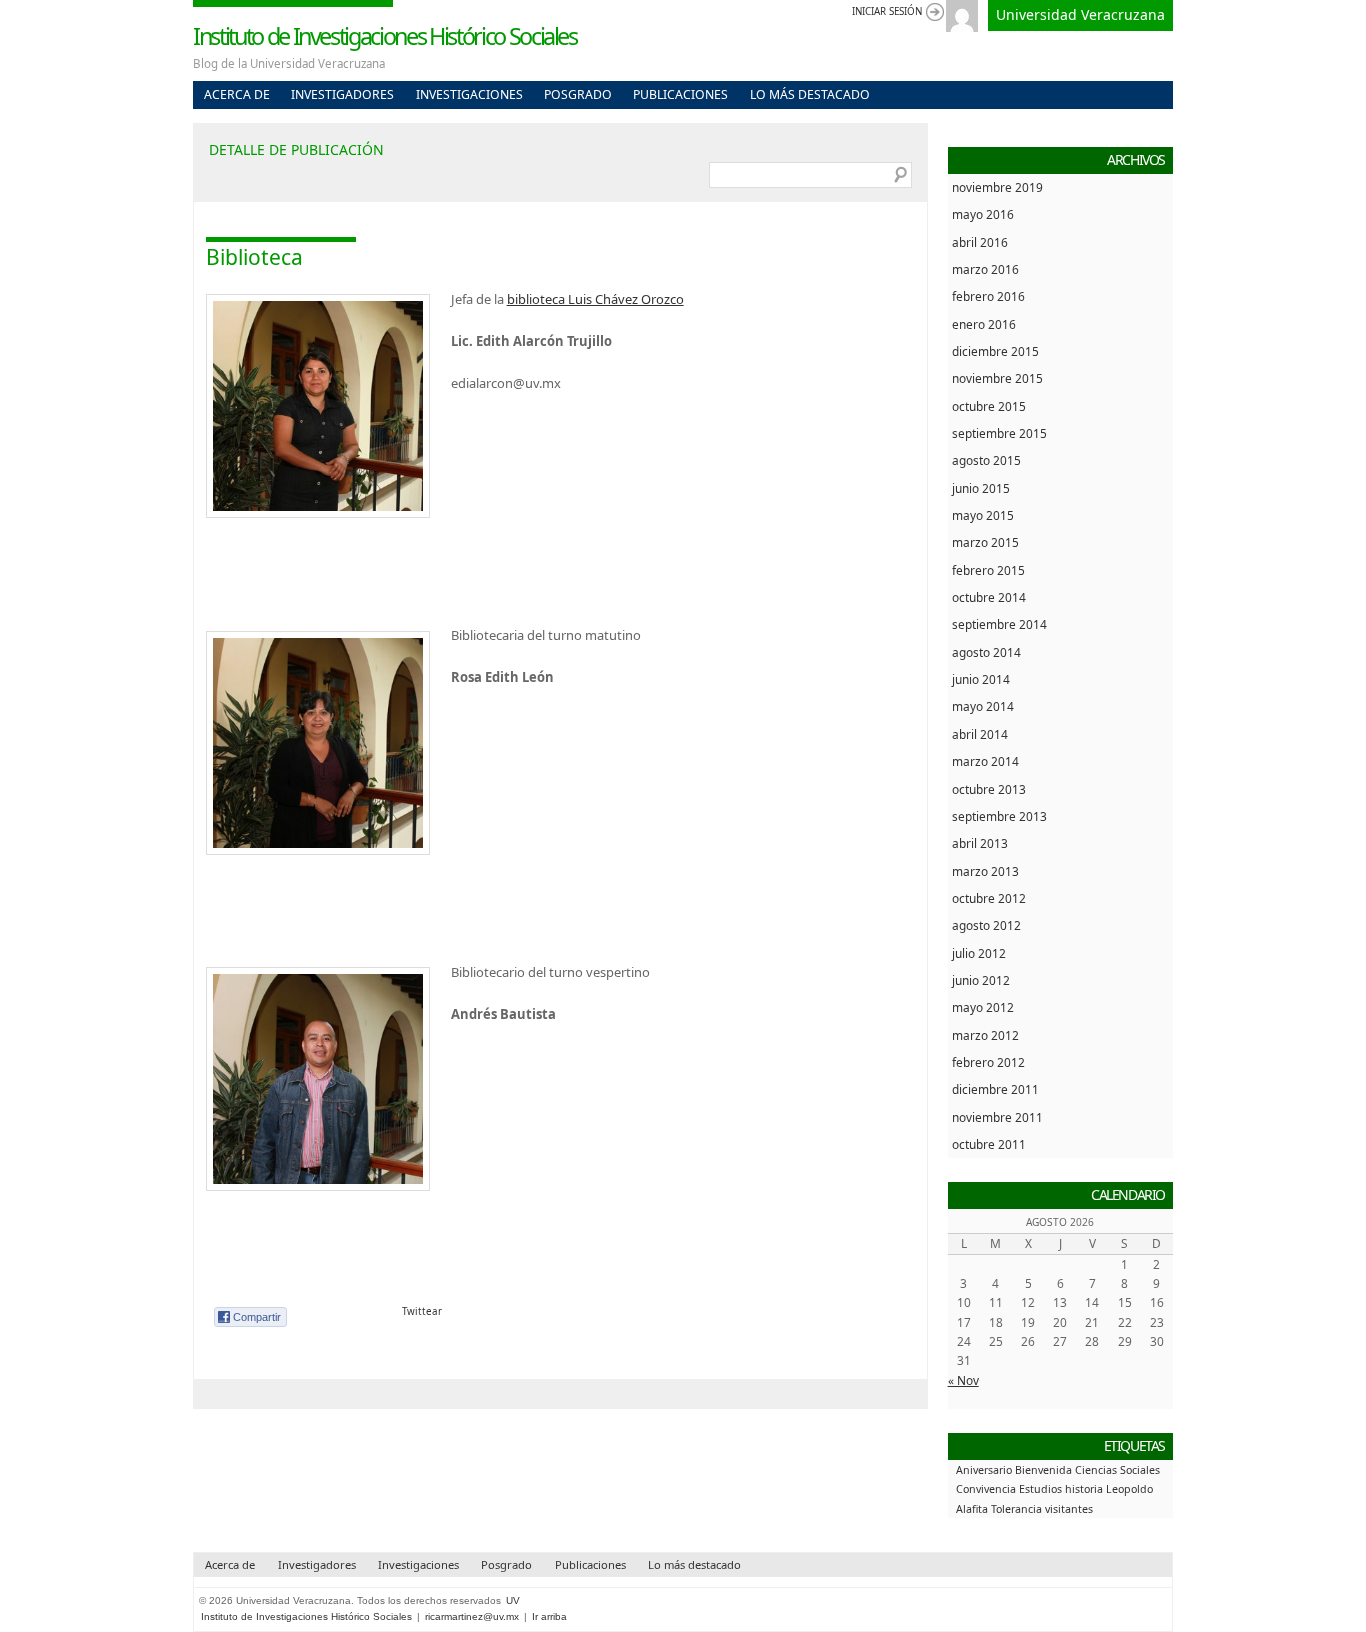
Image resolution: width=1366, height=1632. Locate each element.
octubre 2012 (989, 898)
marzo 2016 (985, 269)
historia (1084, 1489)
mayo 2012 (983, 1007)
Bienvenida (1043, 1470)
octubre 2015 (989, 406)
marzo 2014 (985, 761)
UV (513, 1600)
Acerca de (237, 94)
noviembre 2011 (997, 1117)
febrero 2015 (988, 570)
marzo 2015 (985, 542)
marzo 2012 (985, 1035)
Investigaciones (469, 94)
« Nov (963, 1380)
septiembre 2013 (999, 816)
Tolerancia (1016, 1509)
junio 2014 (981, 679)
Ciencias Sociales (1117, 1470)
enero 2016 (984, 324)
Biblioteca (254, 257)
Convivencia (986, 1489)
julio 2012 (979, 953)
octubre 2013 (989, 789)
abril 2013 (980, 843)
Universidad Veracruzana (1080, 14)
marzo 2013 (985, 871)
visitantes (1069, 1509)
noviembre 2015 (997, 378)
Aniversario (984, 1470)
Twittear (422, 1311)
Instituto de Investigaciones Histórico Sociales (385, 36)
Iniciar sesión (887, 11)
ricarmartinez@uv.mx (472, 1616)
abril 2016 (980, 242)
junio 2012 (981, 980)
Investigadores (342, 94)
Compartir (257, 1317)
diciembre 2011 (995, 1089)
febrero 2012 (988, 1062)
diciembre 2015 (995, 351)
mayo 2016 (983, 214)
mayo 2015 (983, 515)
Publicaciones (680, 94)
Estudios (1040, 1489)
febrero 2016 (988, 296)
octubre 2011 (989, 1144)
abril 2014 (980, 734)
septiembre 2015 (999, 433)
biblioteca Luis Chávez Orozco (595, 299)
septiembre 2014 (999, 624)
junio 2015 (981, 488)
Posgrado (578, 94)
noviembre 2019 (997, 187)
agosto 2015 (986, 460)
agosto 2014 (986, 652)
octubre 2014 (989, 597)
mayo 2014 (983, 706)
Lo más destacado (810, 94)
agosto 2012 (986, 925)
